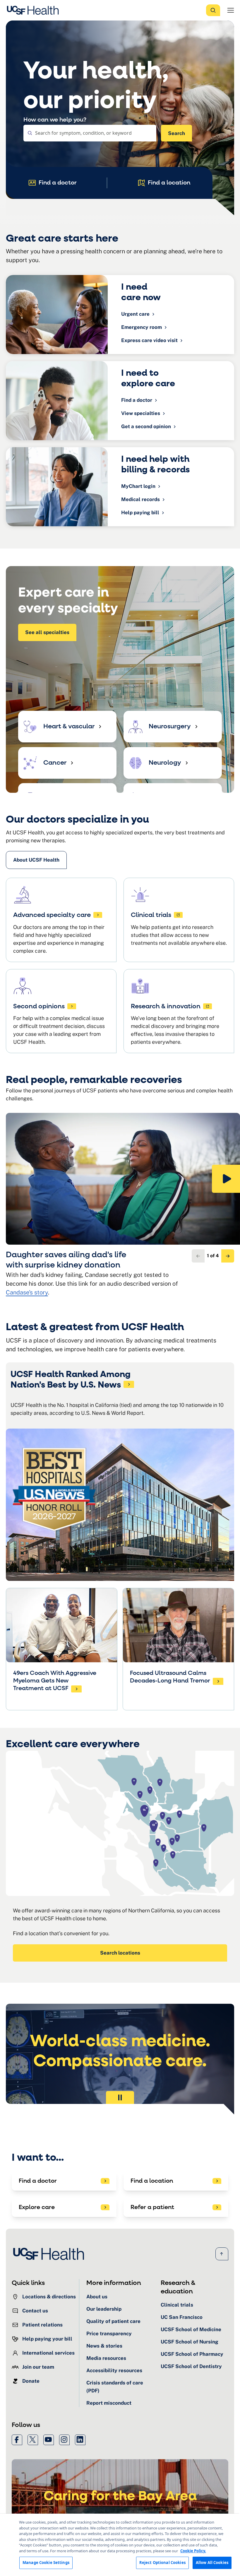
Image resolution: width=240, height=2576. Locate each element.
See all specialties (47, 632)
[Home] (35, 10)
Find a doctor (58, 183)
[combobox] (90, 133)
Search (176, 133)
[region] (120, 2545)
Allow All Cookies (212, 2563)
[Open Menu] (231, 10)
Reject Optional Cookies (162, 2563)
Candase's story (27, 1292)
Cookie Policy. (193, 2551)
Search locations (120, 1953)
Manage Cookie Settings (46, 2563)
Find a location (169, 183)
